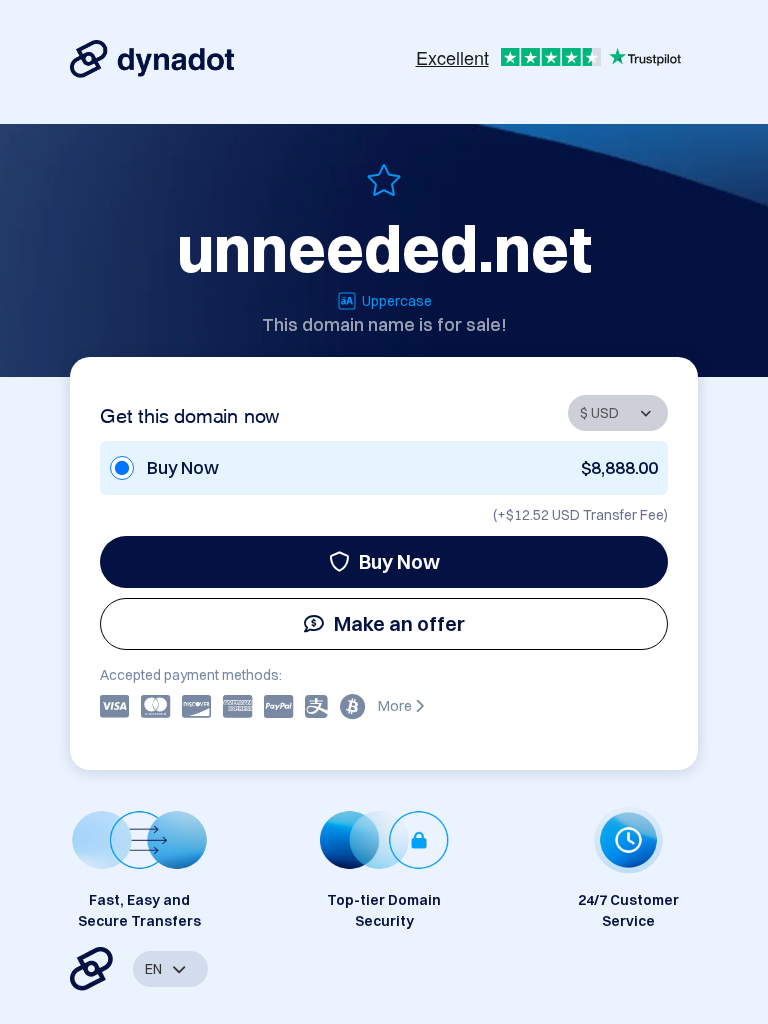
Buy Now (399, 561)
